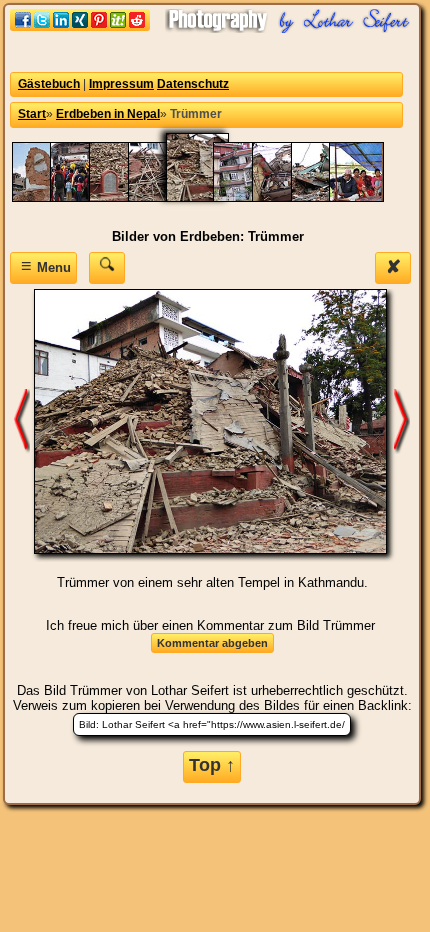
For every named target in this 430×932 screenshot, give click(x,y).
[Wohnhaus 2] (250, 197)
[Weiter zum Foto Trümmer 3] (22, 420)
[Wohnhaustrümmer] (328, 197)
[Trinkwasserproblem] (87, 197)
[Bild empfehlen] (80, 26)
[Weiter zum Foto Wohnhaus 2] (402, 420)
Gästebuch (49, 84)
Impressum (121, 84)
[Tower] (49, 197)
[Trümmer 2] (126, 197)
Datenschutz (193, 84)
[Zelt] (366, 197)
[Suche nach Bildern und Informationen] (107, 267)
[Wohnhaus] (289, 197)
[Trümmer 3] (165, 197)
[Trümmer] (207, 197)
